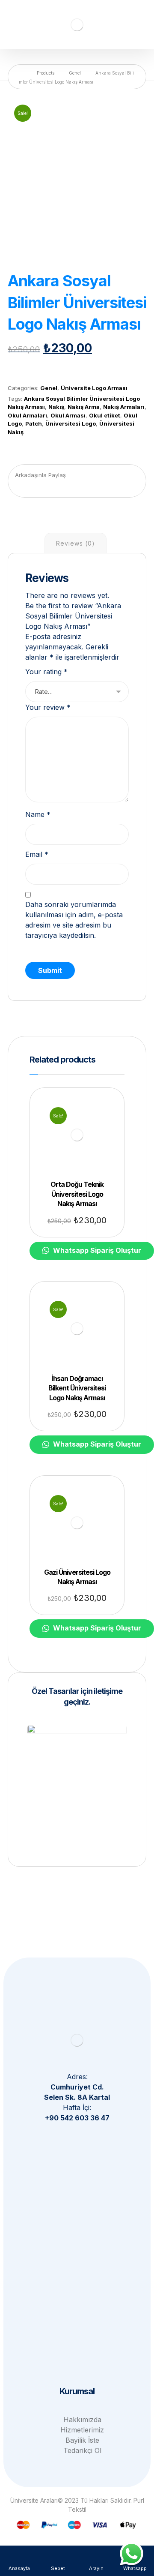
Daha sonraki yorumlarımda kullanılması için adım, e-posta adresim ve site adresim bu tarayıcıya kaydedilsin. (74, 920)
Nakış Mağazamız (82, 2219)
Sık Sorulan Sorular (82, 2309)
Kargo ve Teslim (82, 2340)
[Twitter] (60, 2136)
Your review (48, 707)
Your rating (46, 672)
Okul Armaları (27, 415)
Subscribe (77, 1987)
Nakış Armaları (124, 407)
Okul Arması (68, 415)
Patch (34, 423)
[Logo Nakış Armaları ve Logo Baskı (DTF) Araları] (77, 25)
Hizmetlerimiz (82, 2430)
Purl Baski (82, 2240)
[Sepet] (138, 18)
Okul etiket (105, 415)
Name (38, 814)
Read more (79, 1150)
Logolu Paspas (82, 2229)
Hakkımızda (82, 2420)
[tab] (75, 543)
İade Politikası (82, 2319)
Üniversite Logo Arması (94, 388)
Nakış (56, 407)
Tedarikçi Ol (82, 2450)
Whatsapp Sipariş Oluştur (59, 369)
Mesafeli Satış (82, 2330)
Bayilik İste (82, 2440)
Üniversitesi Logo (71, 423)
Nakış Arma (84, 407)
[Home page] (21, 73)
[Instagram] (77, 2136)
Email (37, 854)
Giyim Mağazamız (82, 2209)
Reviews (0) (76, 543)
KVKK (82, 2350)
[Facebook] (94, 2136)
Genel (49, 388)
